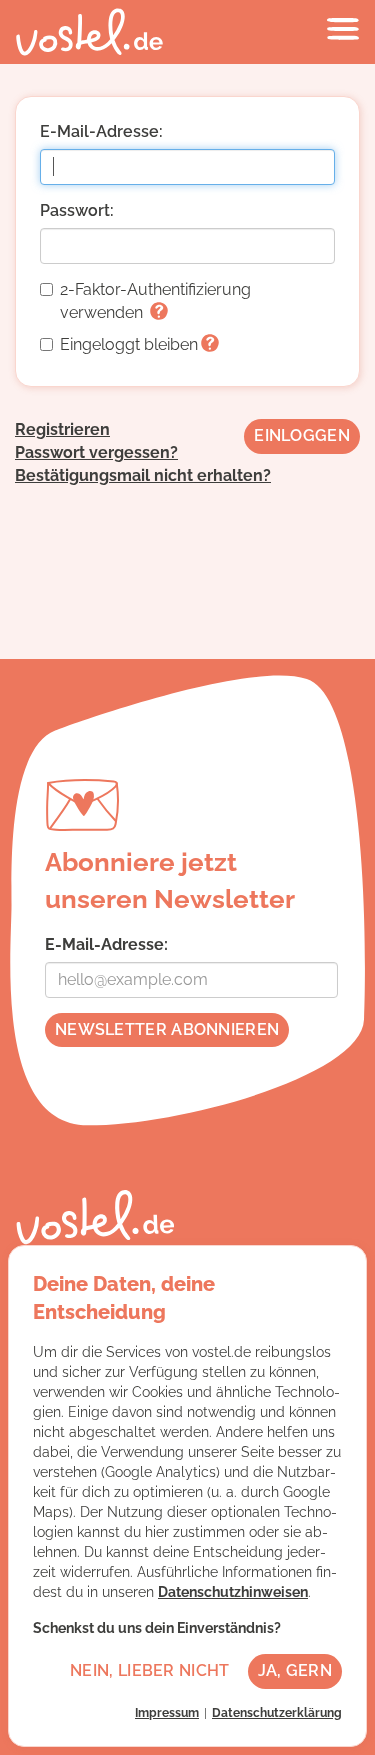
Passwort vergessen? (96, 452)
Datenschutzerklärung (277, 1713)
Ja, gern (295, 1670)
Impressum (167, 1713)
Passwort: (77, 210)
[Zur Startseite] (89, 32)
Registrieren (62, 429)
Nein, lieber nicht (149, 1670)
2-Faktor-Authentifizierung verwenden (155, 301)
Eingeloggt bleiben (129, 344)
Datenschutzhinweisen (233, 1592)
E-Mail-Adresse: (101, 131)
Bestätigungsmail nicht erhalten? (143, 475)
